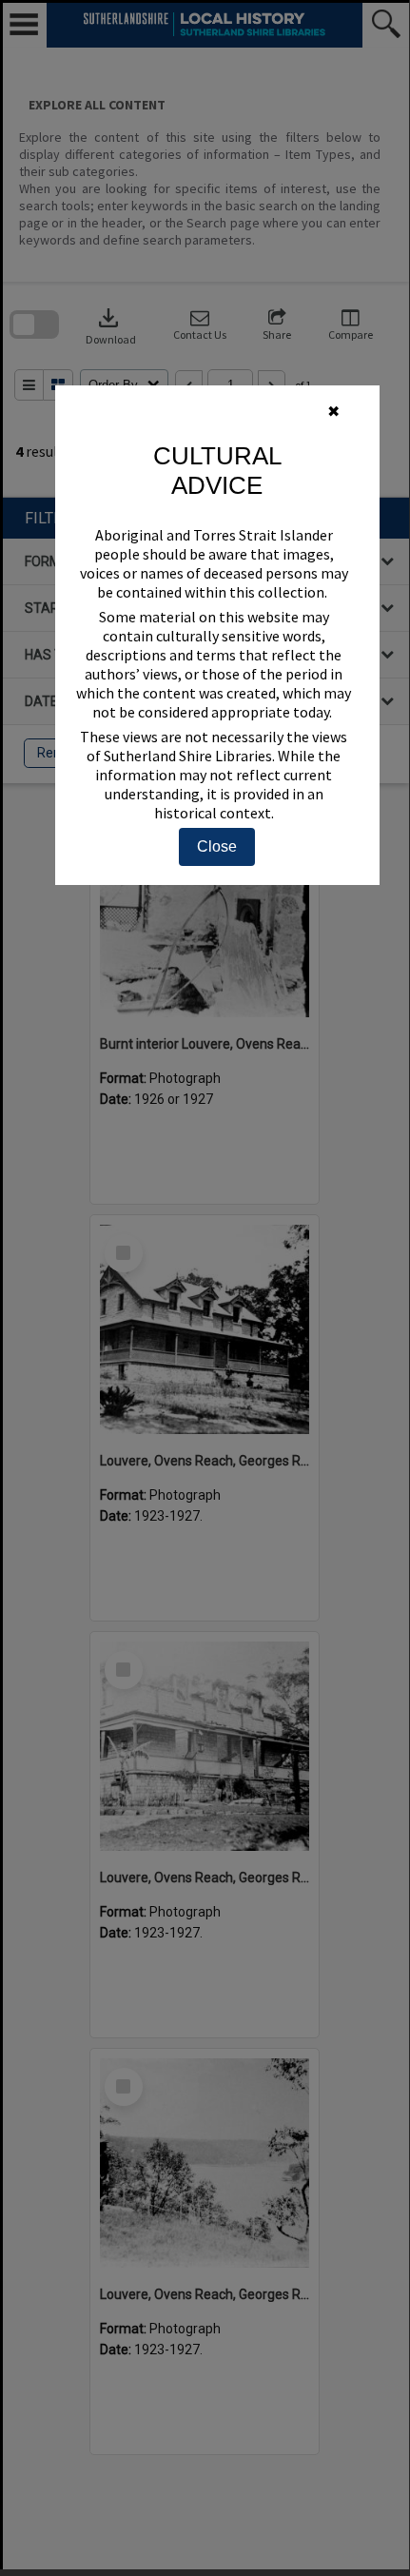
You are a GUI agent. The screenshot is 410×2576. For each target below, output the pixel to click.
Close (217, 846)
